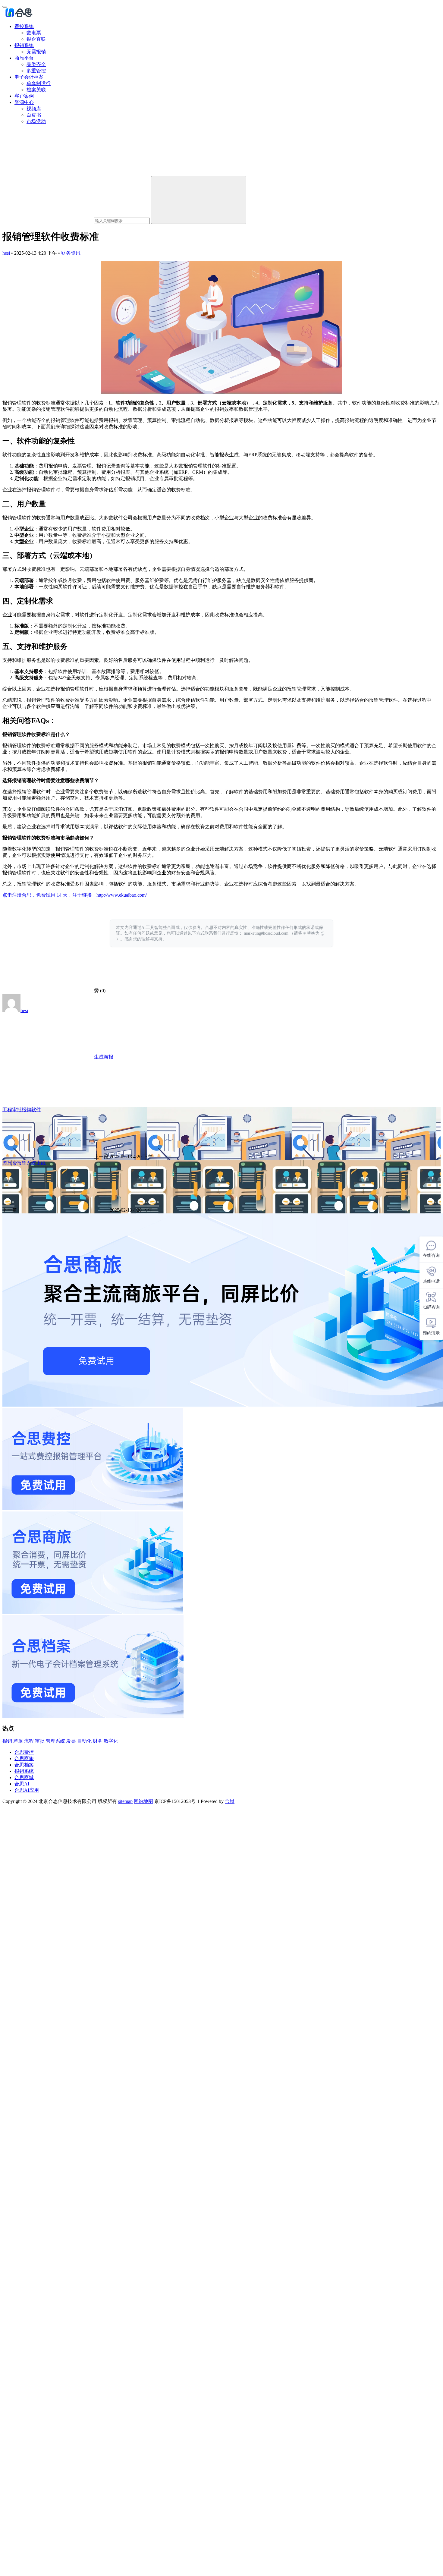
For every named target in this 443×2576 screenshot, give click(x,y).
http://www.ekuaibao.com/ (122, 895)
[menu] (5, 7)
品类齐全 (36, 64)
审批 (40, 1741)
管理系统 (55, 1741)
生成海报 (103, 1057)
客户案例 (24, 96)
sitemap (125, 1801)
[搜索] (199, 200)
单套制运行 (39, 83)
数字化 (111, 1741)
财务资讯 (71, 253)
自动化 (84, 1741)
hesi (6, 253)
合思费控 (24, 1752)
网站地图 (143, 1801)
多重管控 (36, 71)
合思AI (22, 1784)
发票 (71, 1741)
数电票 (34, 33)
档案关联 (36, 90)
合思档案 (24, 1765)
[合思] (18, 16)
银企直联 (36, 39)
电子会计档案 (29, 77)
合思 (230, 1801)
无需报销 (36, 52)
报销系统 (24, 45)
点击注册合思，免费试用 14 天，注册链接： (49, 895)
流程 (29, 1741)
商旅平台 (24, 58)
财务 (98, 1741)
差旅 (18, 1741)
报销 (7, 1741)
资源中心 (24, 102)
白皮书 (34, 115)
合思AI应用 (27, 1790)
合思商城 (24, 1777)
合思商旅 (24, 1758)
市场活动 (36, 121)
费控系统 (24, 26)
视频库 (34, 109)
